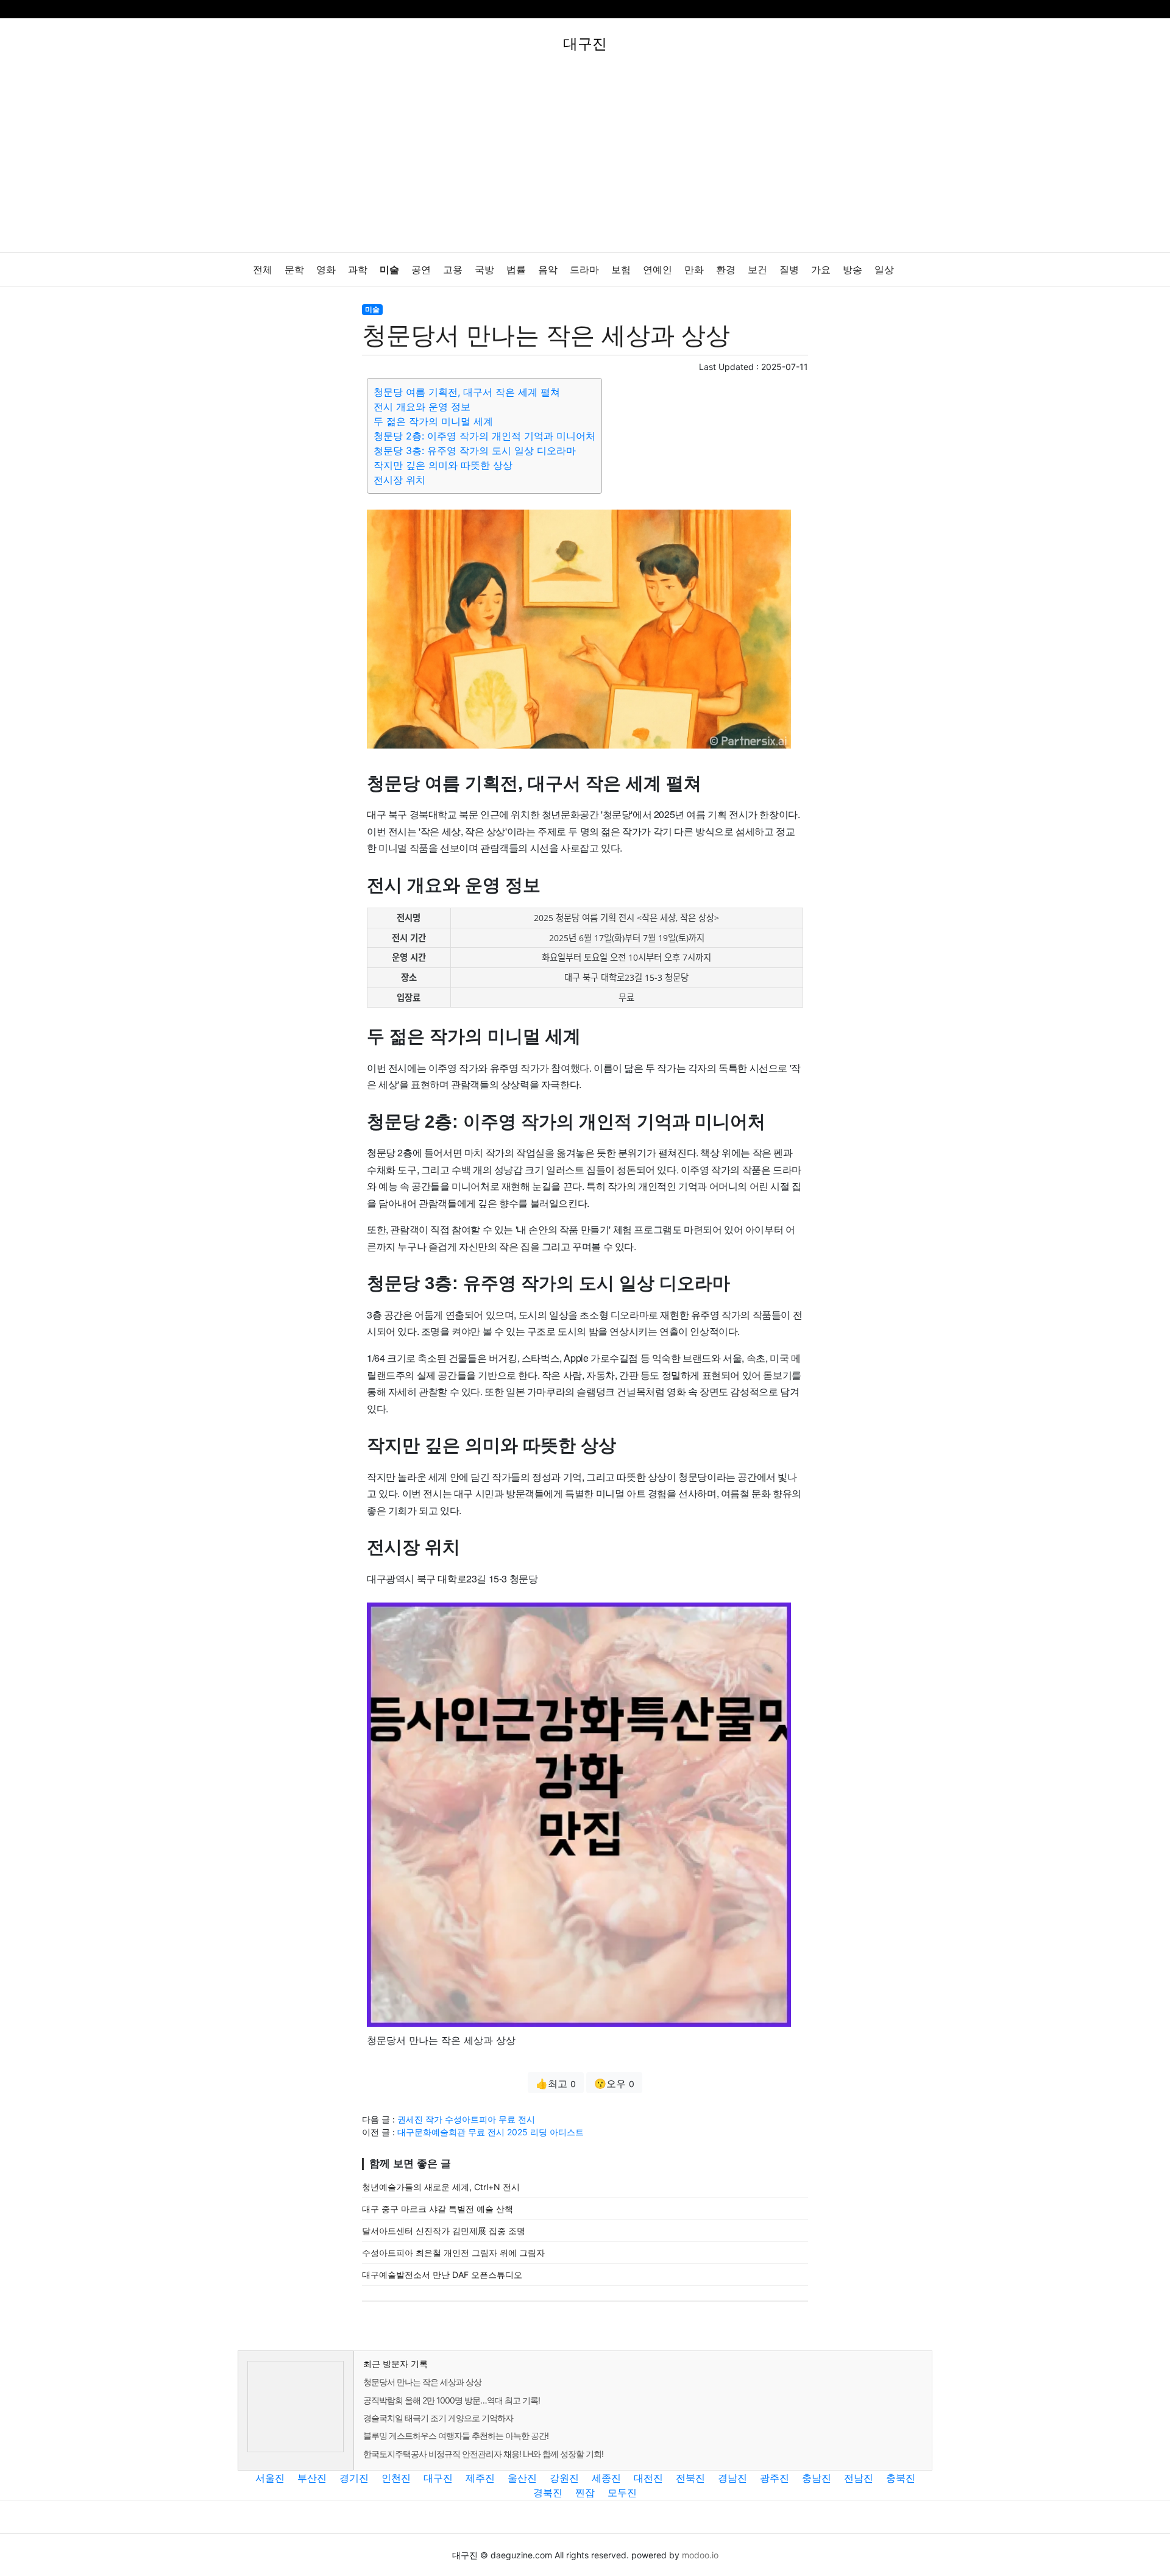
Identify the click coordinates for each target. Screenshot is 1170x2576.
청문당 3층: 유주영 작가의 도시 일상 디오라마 (475, 450)
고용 (453, 270)
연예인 (658, 270)
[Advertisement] (585, 161)
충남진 (817, 2478)
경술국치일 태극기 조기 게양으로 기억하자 (438, 2418)
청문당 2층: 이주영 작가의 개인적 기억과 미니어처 (484, 436)
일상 (884, 270)
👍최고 (556, 2083)
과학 (358, 270)
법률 (516, 270)
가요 (821, 270)
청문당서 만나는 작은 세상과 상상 (422, 2382)
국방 (484, 270)
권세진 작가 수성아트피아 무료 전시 (466, 2119)
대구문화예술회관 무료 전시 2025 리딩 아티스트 (491, 2132)
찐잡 (585, 2492)
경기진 (354, 2478)
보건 (757, 270)
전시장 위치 (399, 480)
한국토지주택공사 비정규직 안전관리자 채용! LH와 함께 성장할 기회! (483, 2454)
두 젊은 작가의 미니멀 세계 (433, 421)
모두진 (622, 2492)
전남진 (859, 2478)
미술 (389, 270)
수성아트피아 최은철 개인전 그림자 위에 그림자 (453, 2253)
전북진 (690, 2478)
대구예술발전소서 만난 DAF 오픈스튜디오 (442, 2275)
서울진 (270, 2478)
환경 (726, 270)
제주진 (480, 2478)
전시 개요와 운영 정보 (422, 407)
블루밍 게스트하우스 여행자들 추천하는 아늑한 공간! (456, 2435)
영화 (326, 270)
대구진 (438, 2478)
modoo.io (700, 2555)
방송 (853, 270)
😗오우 (614, 2083)
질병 (789, 270)
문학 (294, 270)
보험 (621, 270)
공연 (421, 270)
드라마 (584, 270)
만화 (694, 270)
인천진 (396, 2478)
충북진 (901, 2478)
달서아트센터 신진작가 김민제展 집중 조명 (444, 2231)
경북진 (548, 2492)
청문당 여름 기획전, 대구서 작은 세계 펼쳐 (467, 392)
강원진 (564, 2478)
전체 (263, 270)
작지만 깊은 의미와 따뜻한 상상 (443, 465)
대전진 (648, 2478)
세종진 (606, 2478)
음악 (548, 270)
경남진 (732, 2478)
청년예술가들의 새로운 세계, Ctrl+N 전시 (441, 2187)
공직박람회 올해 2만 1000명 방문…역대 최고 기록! (452, 2400)
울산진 (522, 2478)
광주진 (775, 2478)
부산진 (312, 2478)
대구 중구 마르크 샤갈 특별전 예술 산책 (438, 2209)
